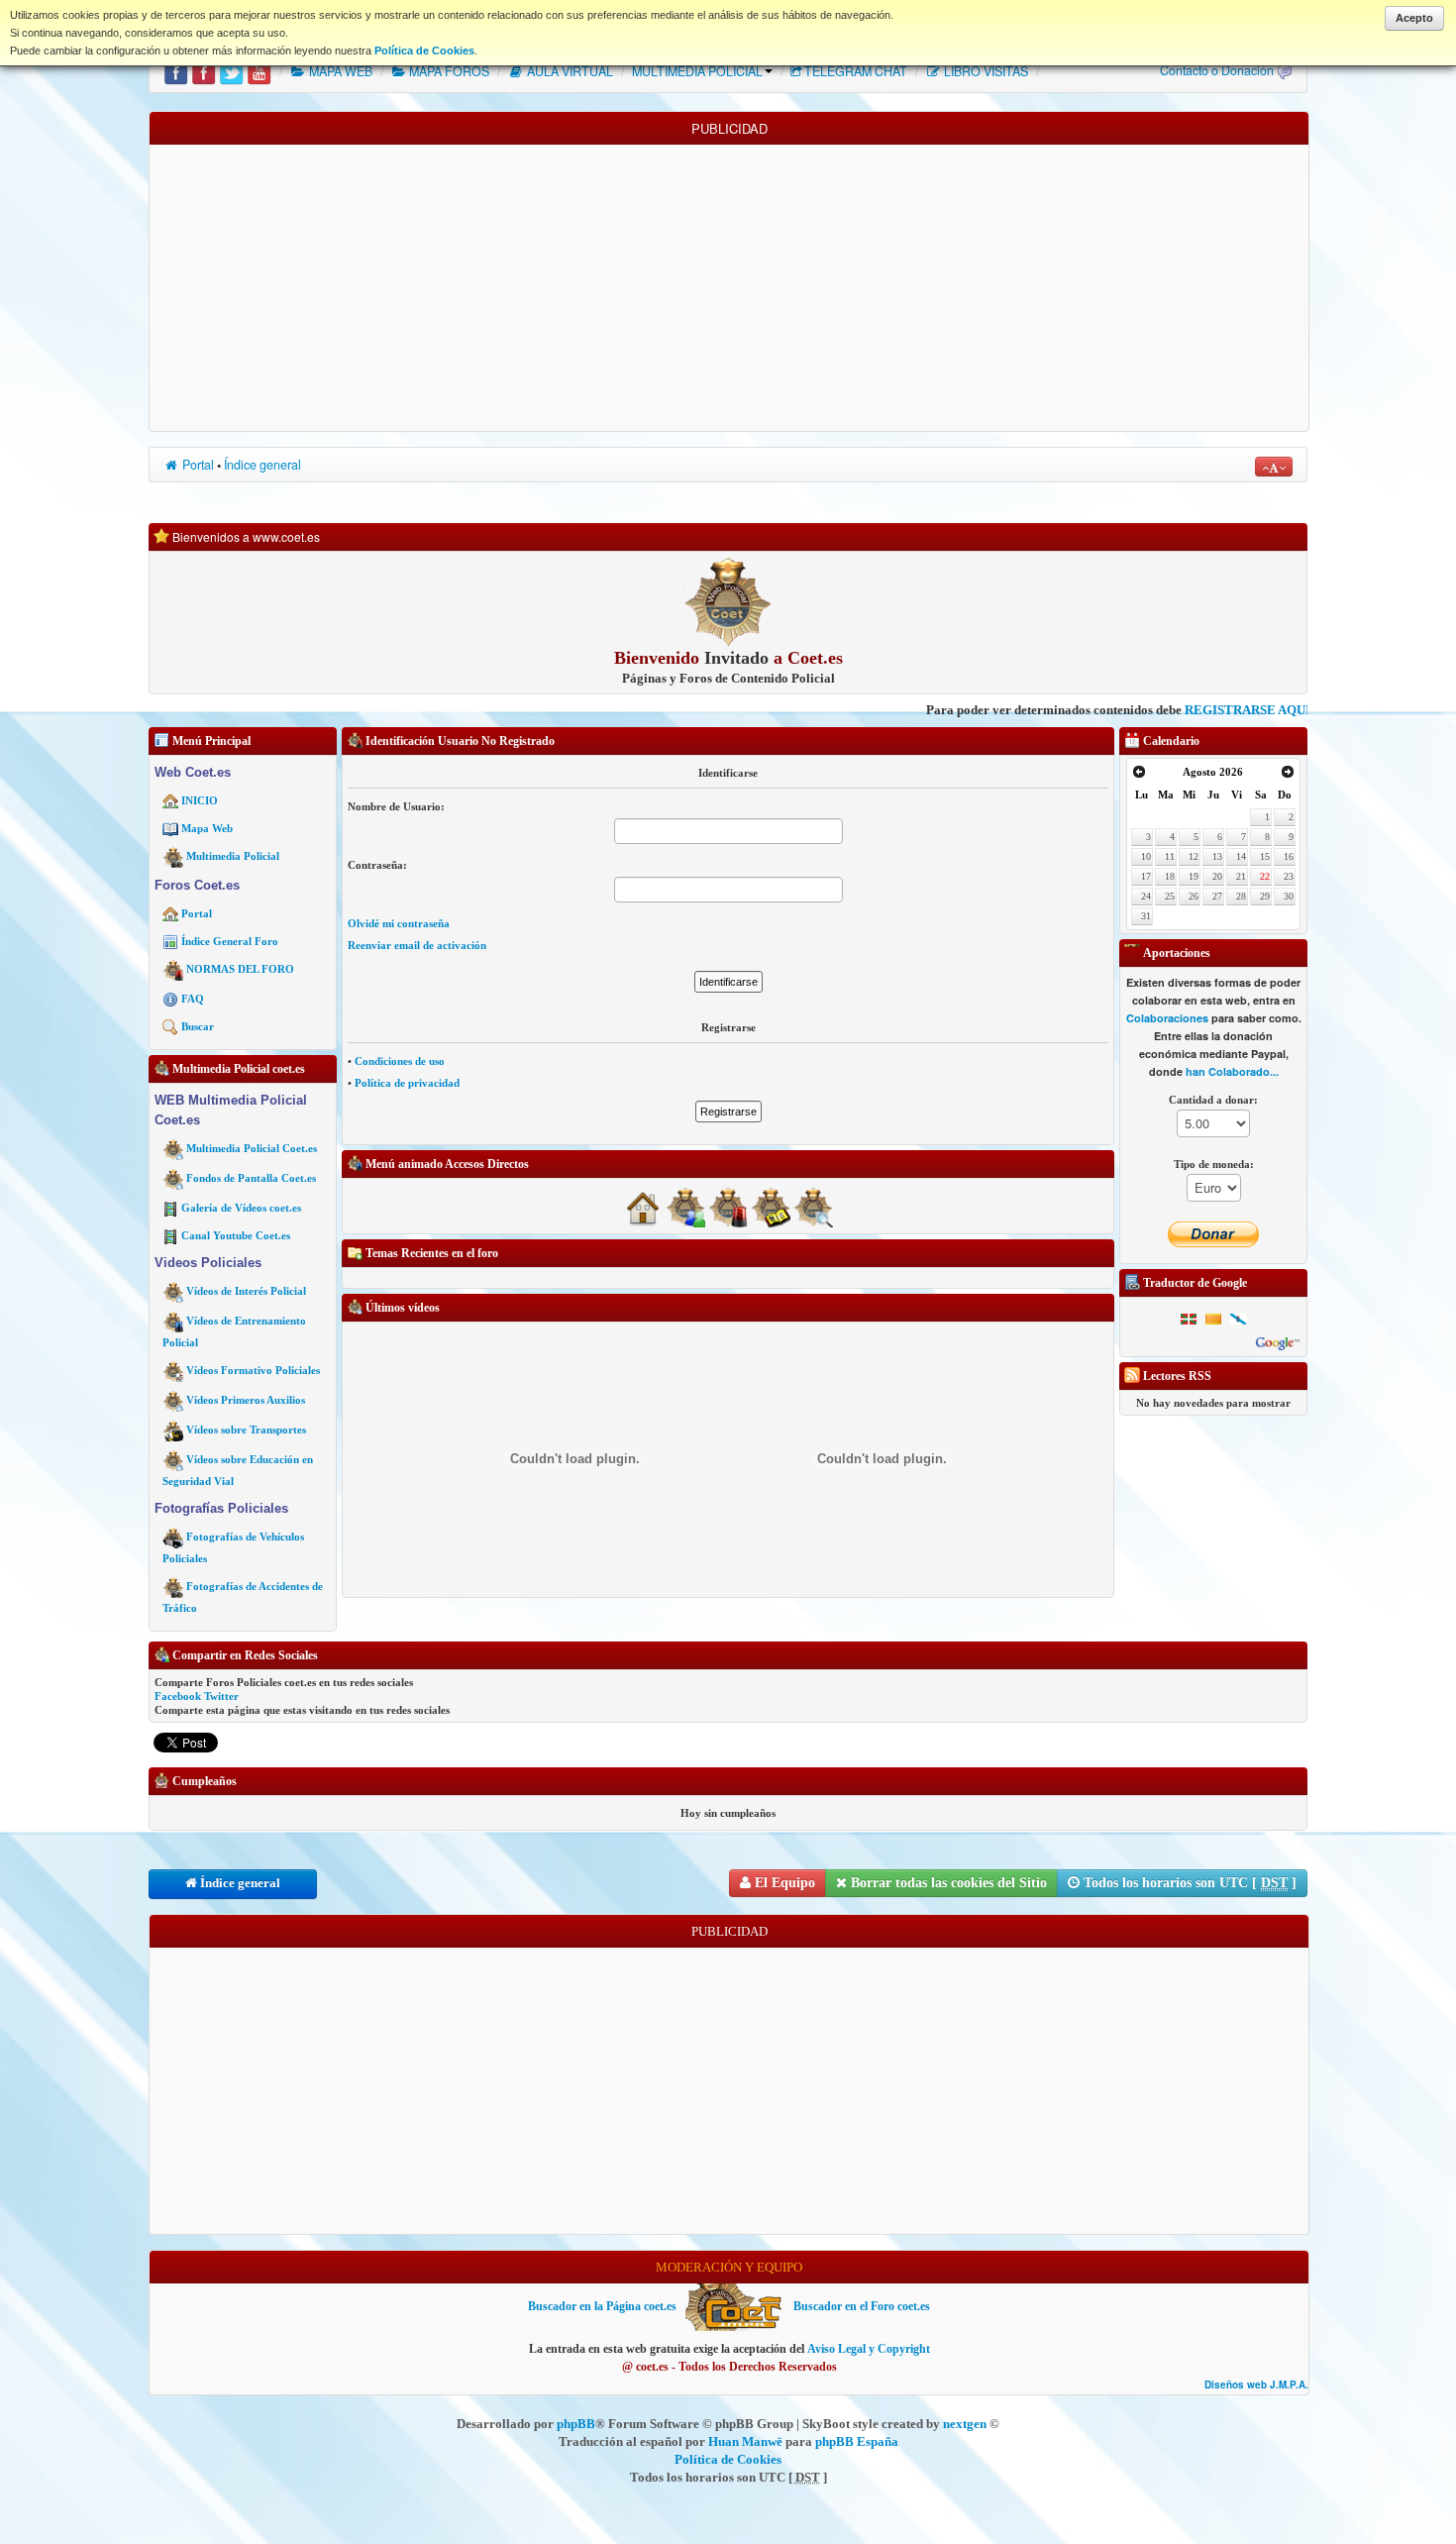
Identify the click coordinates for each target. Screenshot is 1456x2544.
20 (1217, 876)
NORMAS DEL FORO (240, 969)
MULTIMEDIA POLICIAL (697, 71)
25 (1170, 896)
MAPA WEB (339, 71)
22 (1265, 876)
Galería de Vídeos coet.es (241, 1208)
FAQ (193, 999)
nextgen (965, 2424)
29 (1265, 896)
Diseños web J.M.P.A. (1256, 2385)
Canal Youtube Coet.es (236, 1235)
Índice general (262, 465)
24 (1146, 896)
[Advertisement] (729, 283)
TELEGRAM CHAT (856, 71)
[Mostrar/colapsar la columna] (143, 1182)
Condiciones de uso (400, 1061)
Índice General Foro (230, 941)
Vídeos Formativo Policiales (253, 1370)
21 (1241, 876)
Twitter (221, 1696)
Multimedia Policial (233, 856)
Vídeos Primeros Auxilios (246, 1400)
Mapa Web (207, 828)
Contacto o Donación (1217, 70)
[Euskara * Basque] (1189, 1319)
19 (1194, 876)
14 (1241, 856)
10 (1146, 856)
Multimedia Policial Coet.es (252, 1148)
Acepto (1414, 18)
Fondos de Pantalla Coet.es (251, 1178)
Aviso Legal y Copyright (869, 2349)
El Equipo (783, 1883)
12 (1194, 856)
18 (1170, 876)
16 (1289, 856)
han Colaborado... (1232, 1072)
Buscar (198, 1026)
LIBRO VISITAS (985, 71)
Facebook (178, 1696)
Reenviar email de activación (417, 945)
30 (1289, 896)
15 (1265, 856)
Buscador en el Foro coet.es (862, 2306)
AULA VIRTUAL (569, 71)
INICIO (200, 800)
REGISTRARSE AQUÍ (1143, 710)
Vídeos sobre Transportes (246, 1430)
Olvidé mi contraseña (399, 923)
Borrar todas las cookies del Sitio (947, 1883)
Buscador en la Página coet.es (602, 2306)
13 (1217, 856)
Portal (197, 465)
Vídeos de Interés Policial (246, 1291)
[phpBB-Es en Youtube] (259, 71)
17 (1146, 876)
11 (1170, 856)
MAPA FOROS (448, 71)
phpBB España (857, 2441)
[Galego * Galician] (1238, 1319)
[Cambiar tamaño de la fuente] (1274, 467)
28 (1241, 896)
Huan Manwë (745, 2441)
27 (1217, 896)
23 (1289, 876)
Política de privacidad (407, 1083)
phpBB (576, 2424)
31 (1146, 916)
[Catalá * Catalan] (1213, 1319)
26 (1194, 896)
